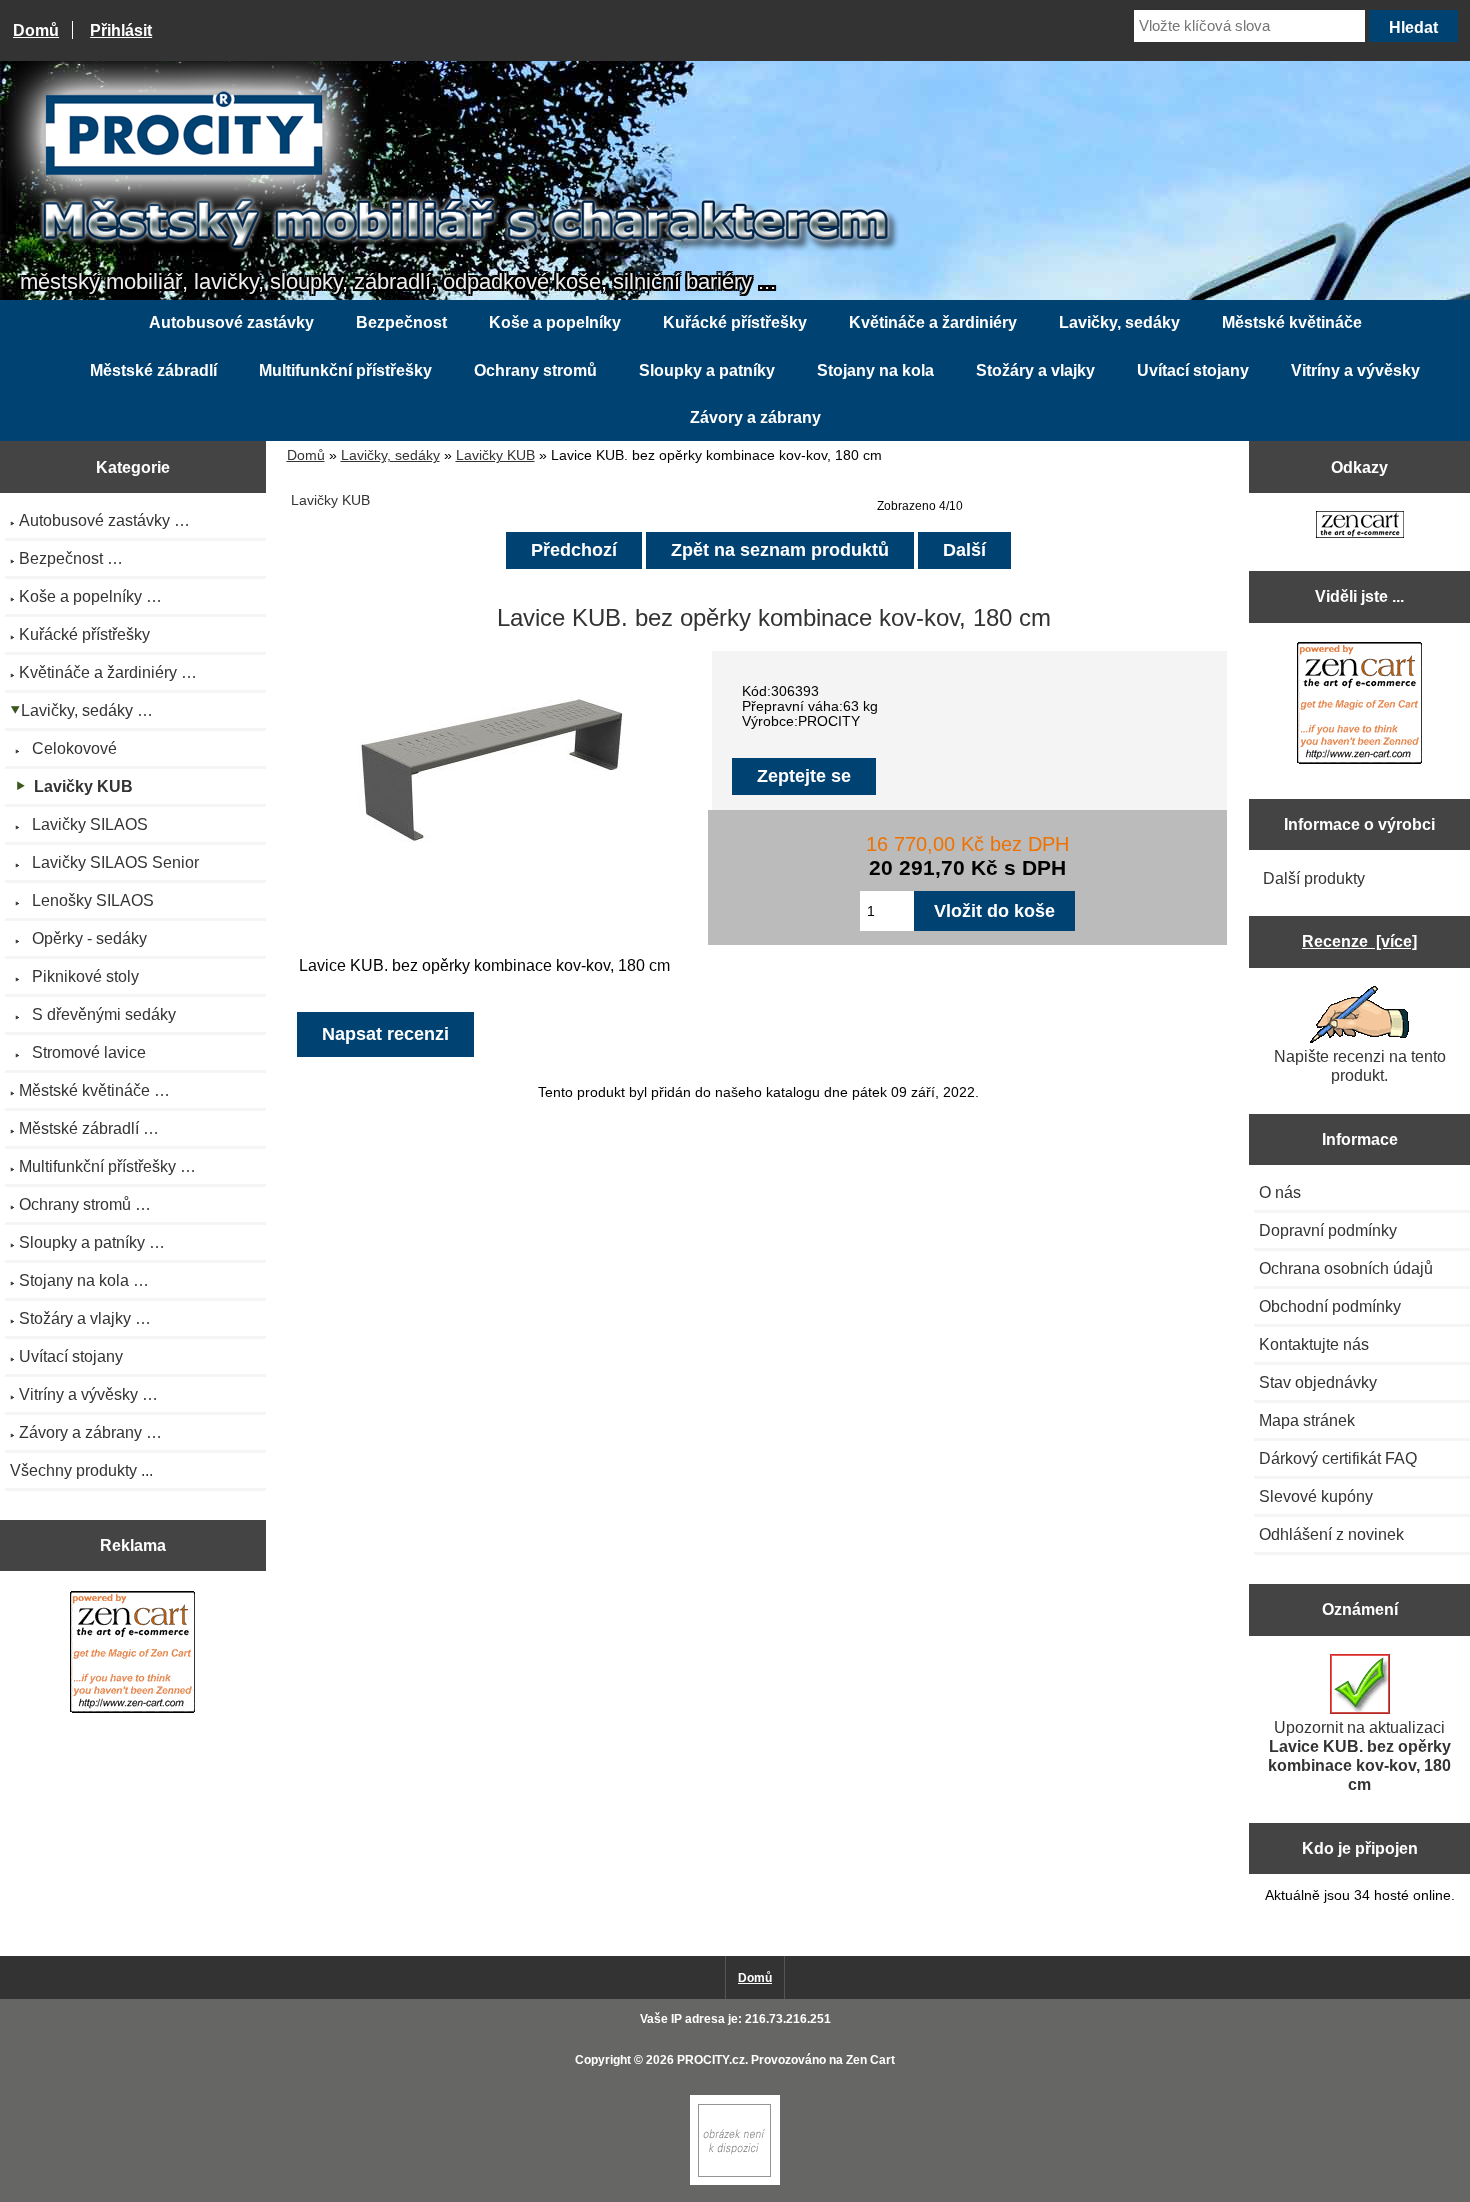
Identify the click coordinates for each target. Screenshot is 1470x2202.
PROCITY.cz (711, 2060)
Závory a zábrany (755, 417)
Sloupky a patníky (707, 370)
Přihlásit (121, 30)
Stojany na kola (875, 370)
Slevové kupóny (1316, 1496)
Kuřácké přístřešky (735, 322)
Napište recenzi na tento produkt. (1360, 1065)
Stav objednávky (1318, 1382)
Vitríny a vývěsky (1355, 370)
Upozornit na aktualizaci (1359, 1755)
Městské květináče (1292, 322)
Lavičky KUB (495, 455)
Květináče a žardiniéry (933, 322)
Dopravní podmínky (1328, 1230)
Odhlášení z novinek (1331, 1534)
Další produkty (1314, 878)
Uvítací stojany (1193, 370)
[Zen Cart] (735, 2180)
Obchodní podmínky (1330, 1306)
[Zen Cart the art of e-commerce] (132, 1654)
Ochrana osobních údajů (1346, 1268)
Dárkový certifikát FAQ (1338, 1458)
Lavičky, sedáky (390, 455)
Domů (36, 30)
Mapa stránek (1307, 1420)
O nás (1280, 1192)
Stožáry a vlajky (1035, 370)
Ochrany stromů (535, 370)
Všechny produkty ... (81, 1470)
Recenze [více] (1359, 941)
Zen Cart (870, 2060)
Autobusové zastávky (231, 322)
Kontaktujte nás (1314, 1344)
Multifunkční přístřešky (345, 370)
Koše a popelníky (555, 322)
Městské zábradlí (153, 370)
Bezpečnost (401, 322)
